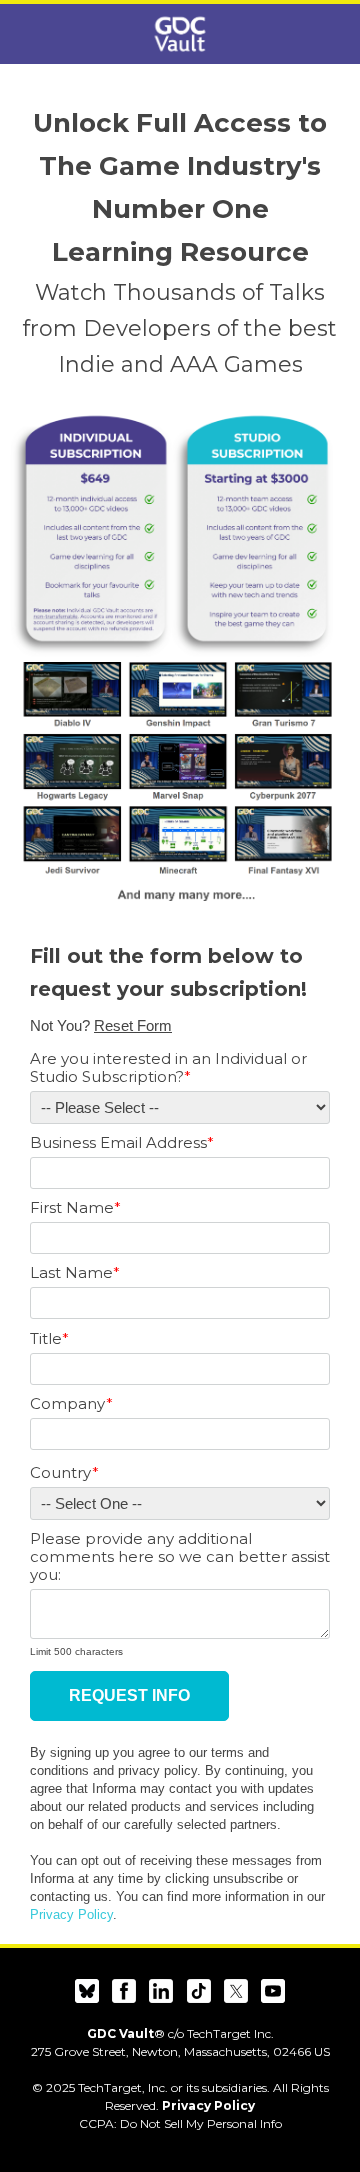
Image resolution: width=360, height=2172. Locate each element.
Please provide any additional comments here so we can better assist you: (180, 1557)
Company (71, 1404)
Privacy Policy (71, 1914)
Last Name (75, 1273)
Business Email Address (122, 1143)
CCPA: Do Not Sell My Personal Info (180, 2123)
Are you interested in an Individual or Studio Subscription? (168, 1068)
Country (64, 1473)
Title (49, 1339)
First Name (75, 1208)
